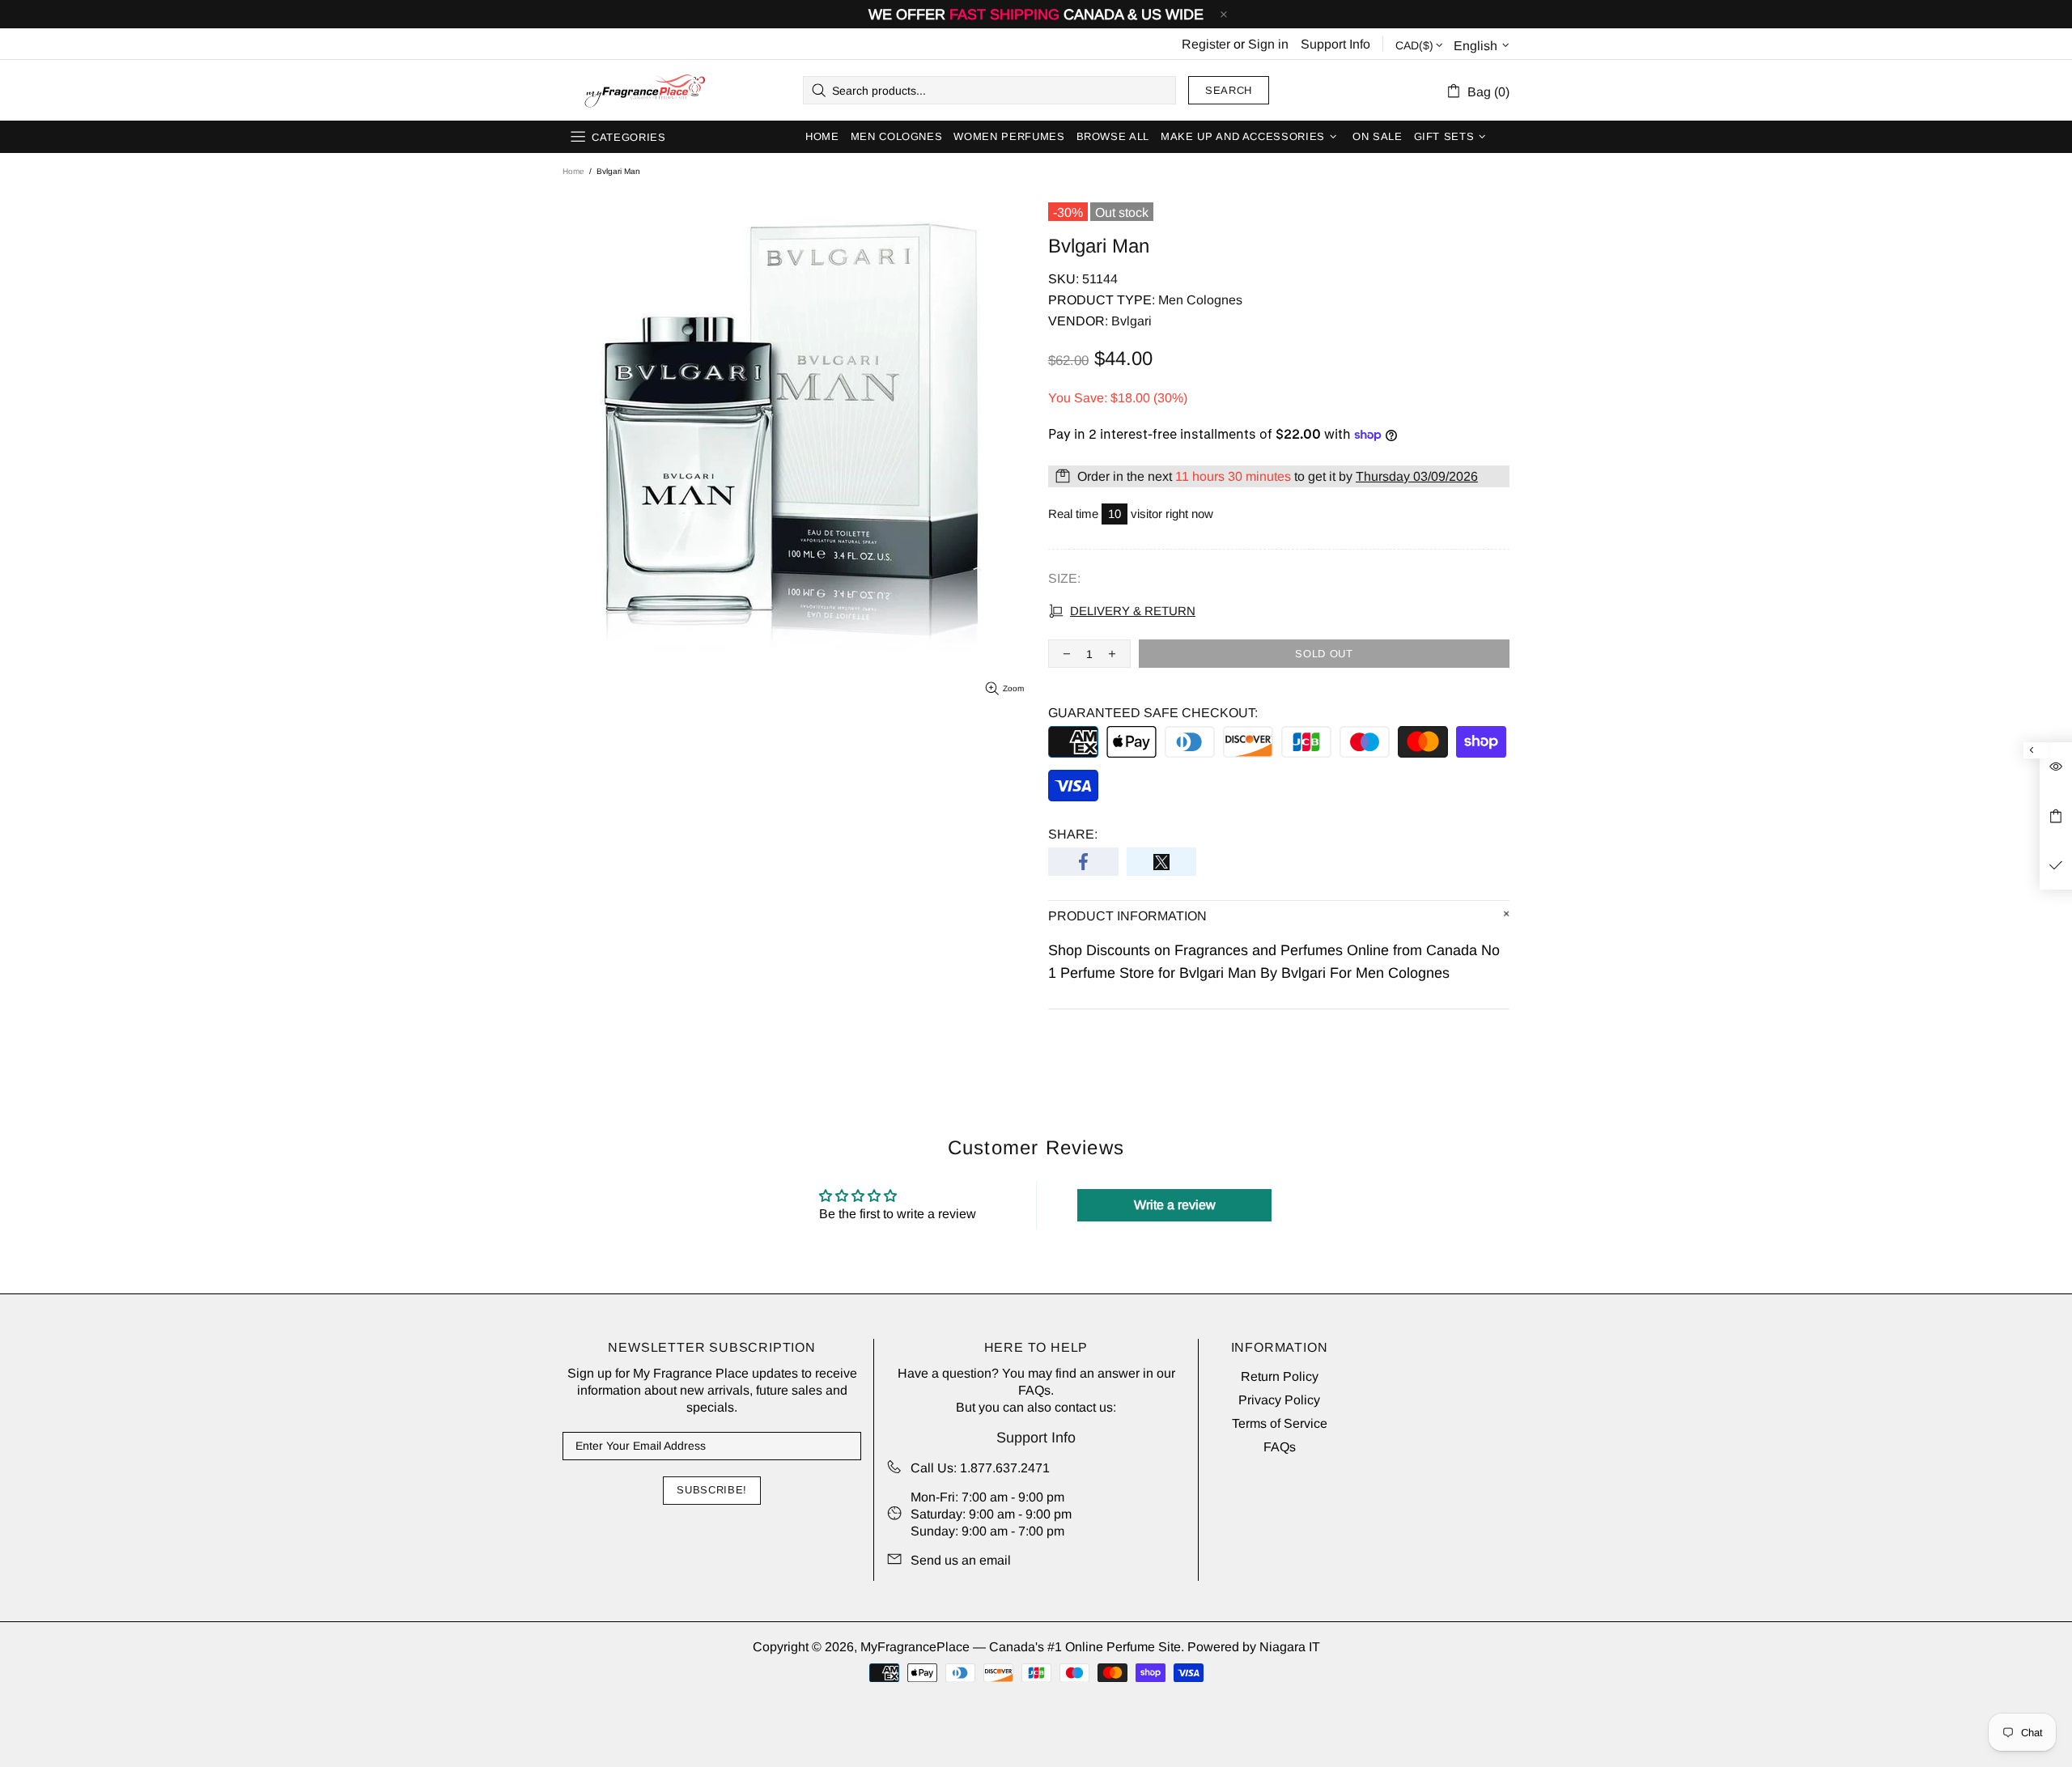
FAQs (1034, 1390)
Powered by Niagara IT (1254, 1647)
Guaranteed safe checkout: (1153, 713)
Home (573, 171)
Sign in (1268, 44)
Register (1206, 44)
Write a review (1175, 1205)
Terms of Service (1280, 1423)
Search (1229, 90)
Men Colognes (1200, 300)
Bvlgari (1132, 321)
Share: (1073, 834)
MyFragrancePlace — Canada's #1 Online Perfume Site (644, 91)
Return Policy (1280, 1376)
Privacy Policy (1279, 1400)
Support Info (1335, 44)
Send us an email (961, 1560)
